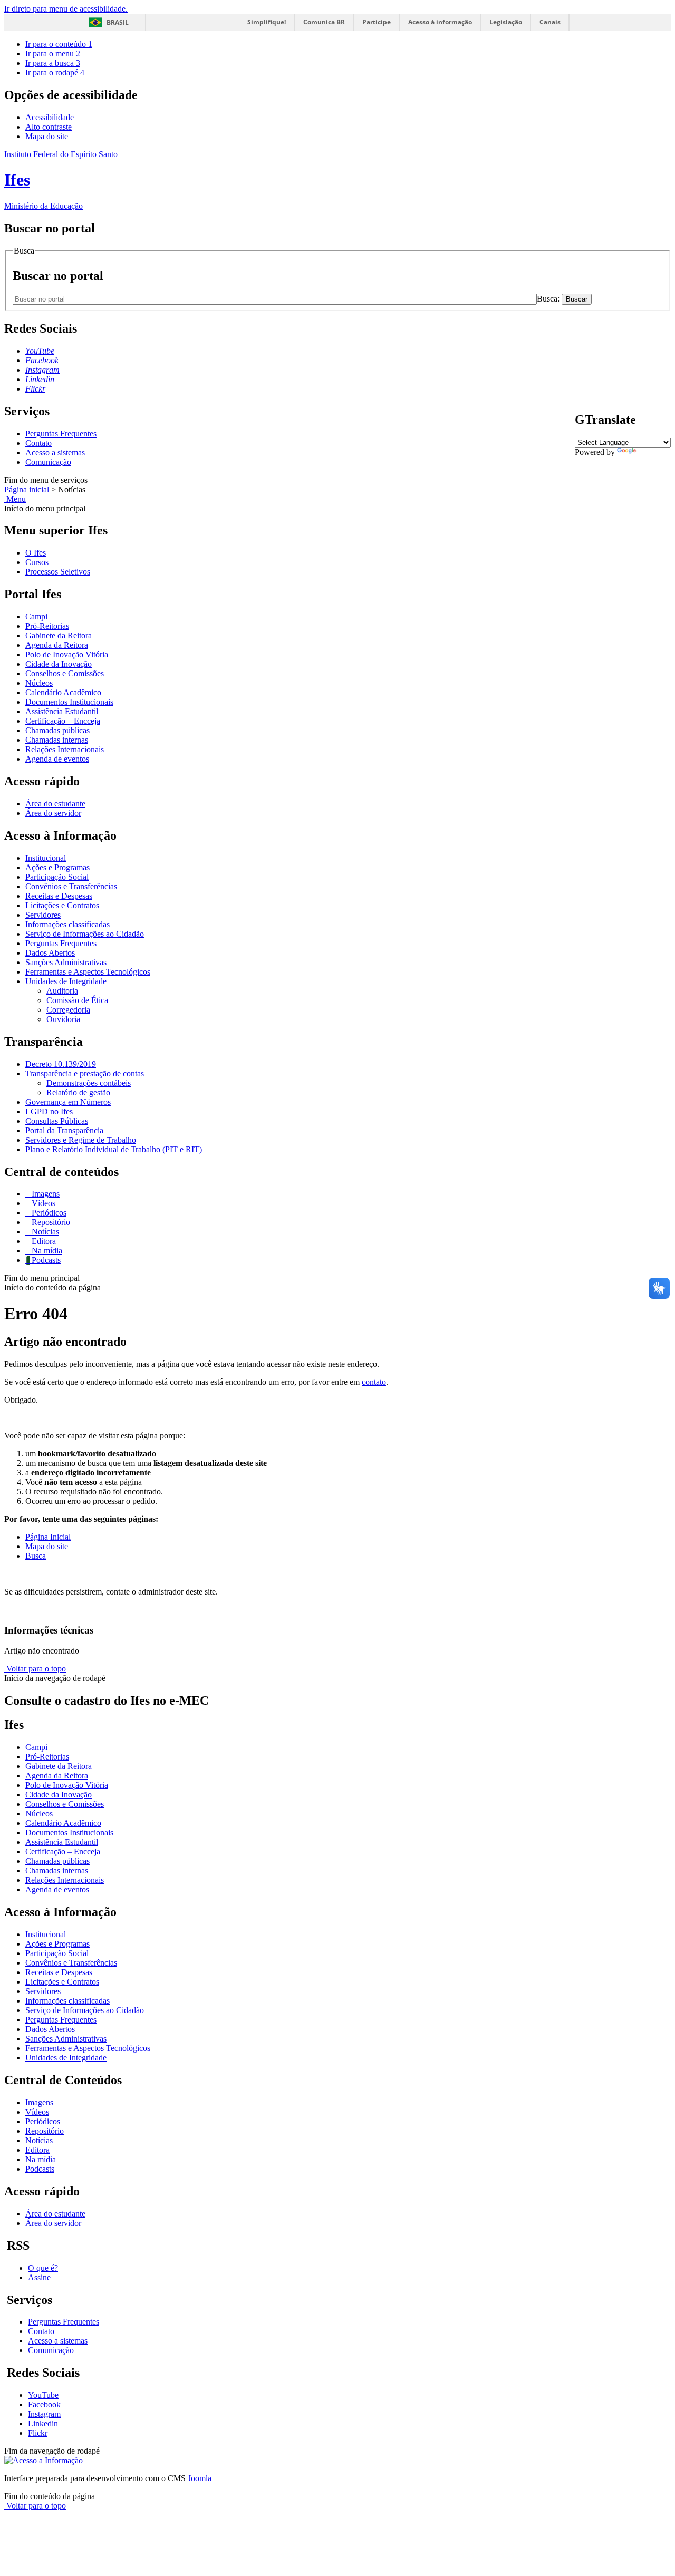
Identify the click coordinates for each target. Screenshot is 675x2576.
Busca (36, 1556)
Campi (36, 616)
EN (593, 461)
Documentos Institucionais (69, 702)
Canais (550, 22)
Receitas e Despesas (59, 896)
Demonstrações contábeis (89, 1083)
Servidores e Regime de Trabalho (81, 1140)
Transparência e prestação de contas (85, 1073)
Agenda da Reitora (57, 645)
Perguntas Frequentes (61, 434)
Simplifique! (267, 22)
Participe (377, 22)
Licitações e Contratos (62, 905)
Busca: (549, 299)
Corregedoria (68, 1010)
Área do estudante (55, 804)
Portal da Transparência (64, 1130)
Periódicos (48, 1213)
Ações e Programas (57, 867)
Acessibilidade (50, 117)
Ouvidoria (63, 1019)
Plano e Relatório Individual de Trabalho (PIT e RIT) (114, 1149)
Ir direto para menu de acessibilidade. (66, 9)
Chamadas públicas (57, 730)
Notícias (44, 1232)
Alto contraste (49, 127)
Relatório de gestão (78, 1092)
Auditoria (62, 991)
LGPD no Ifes (49, 1111)
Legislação (506, 22)
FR (606, 461)
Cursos (37, 562)
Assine (39, 2277)
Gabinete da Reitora (59, 635)
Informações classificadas (67, 924)
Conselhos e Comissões (65, 673)
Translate (653, 452)
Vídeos (42, 1203)
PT (580, 461)
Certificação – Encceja (63, 721)
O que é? (43, 2268)
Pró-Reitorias (47, 626)
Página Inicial (48, 1537)
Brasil (118, 22)
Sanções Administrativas (66, 962)
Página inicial (27, 489)
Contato (38, 443)
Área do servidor (53, 813)
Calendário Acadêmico (63, 692)
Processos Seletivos (58, 572)
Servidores (43, 915)
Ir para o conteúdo (59, 44)
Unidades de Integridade (66, 981)
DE (619, 461)
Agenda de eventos (57, 759)
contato (374, 1382)
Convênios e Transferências (71, 886)
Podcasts (45, 1260)
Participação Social (57, 877)
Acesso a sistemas (55, 453)
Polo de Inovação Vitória (67, 654)
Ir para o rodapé (55, 72)
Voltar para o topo (35, 1669)
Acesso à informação (440, 22)
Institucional (46, 858)
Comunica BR (324, 22)
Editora (43, 1241)
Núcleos (39, 683)
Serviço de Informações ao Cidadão (85, 934)
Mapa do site (47, 136)
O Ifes (36, 553)
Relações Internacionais (65, 749)
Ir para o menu (53, 54)
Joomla (200, 2478)
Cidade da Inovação (59, 664)
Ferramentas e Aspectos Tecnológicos (88, 972)
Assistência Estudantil (62, 711)
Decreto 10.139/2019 (61, 1064)
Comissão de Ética (77, 1000)
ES (632, 461)
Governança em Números (68, 1102)
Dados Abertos (50, 953)
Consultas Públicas (57, 1121)
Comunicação (48, 462)
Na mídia (46, 1251)
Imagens (45, 1194)
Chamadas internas (57, 740)
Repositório (50, 1222)
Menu (15, 499)
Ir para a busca (53, 63)
